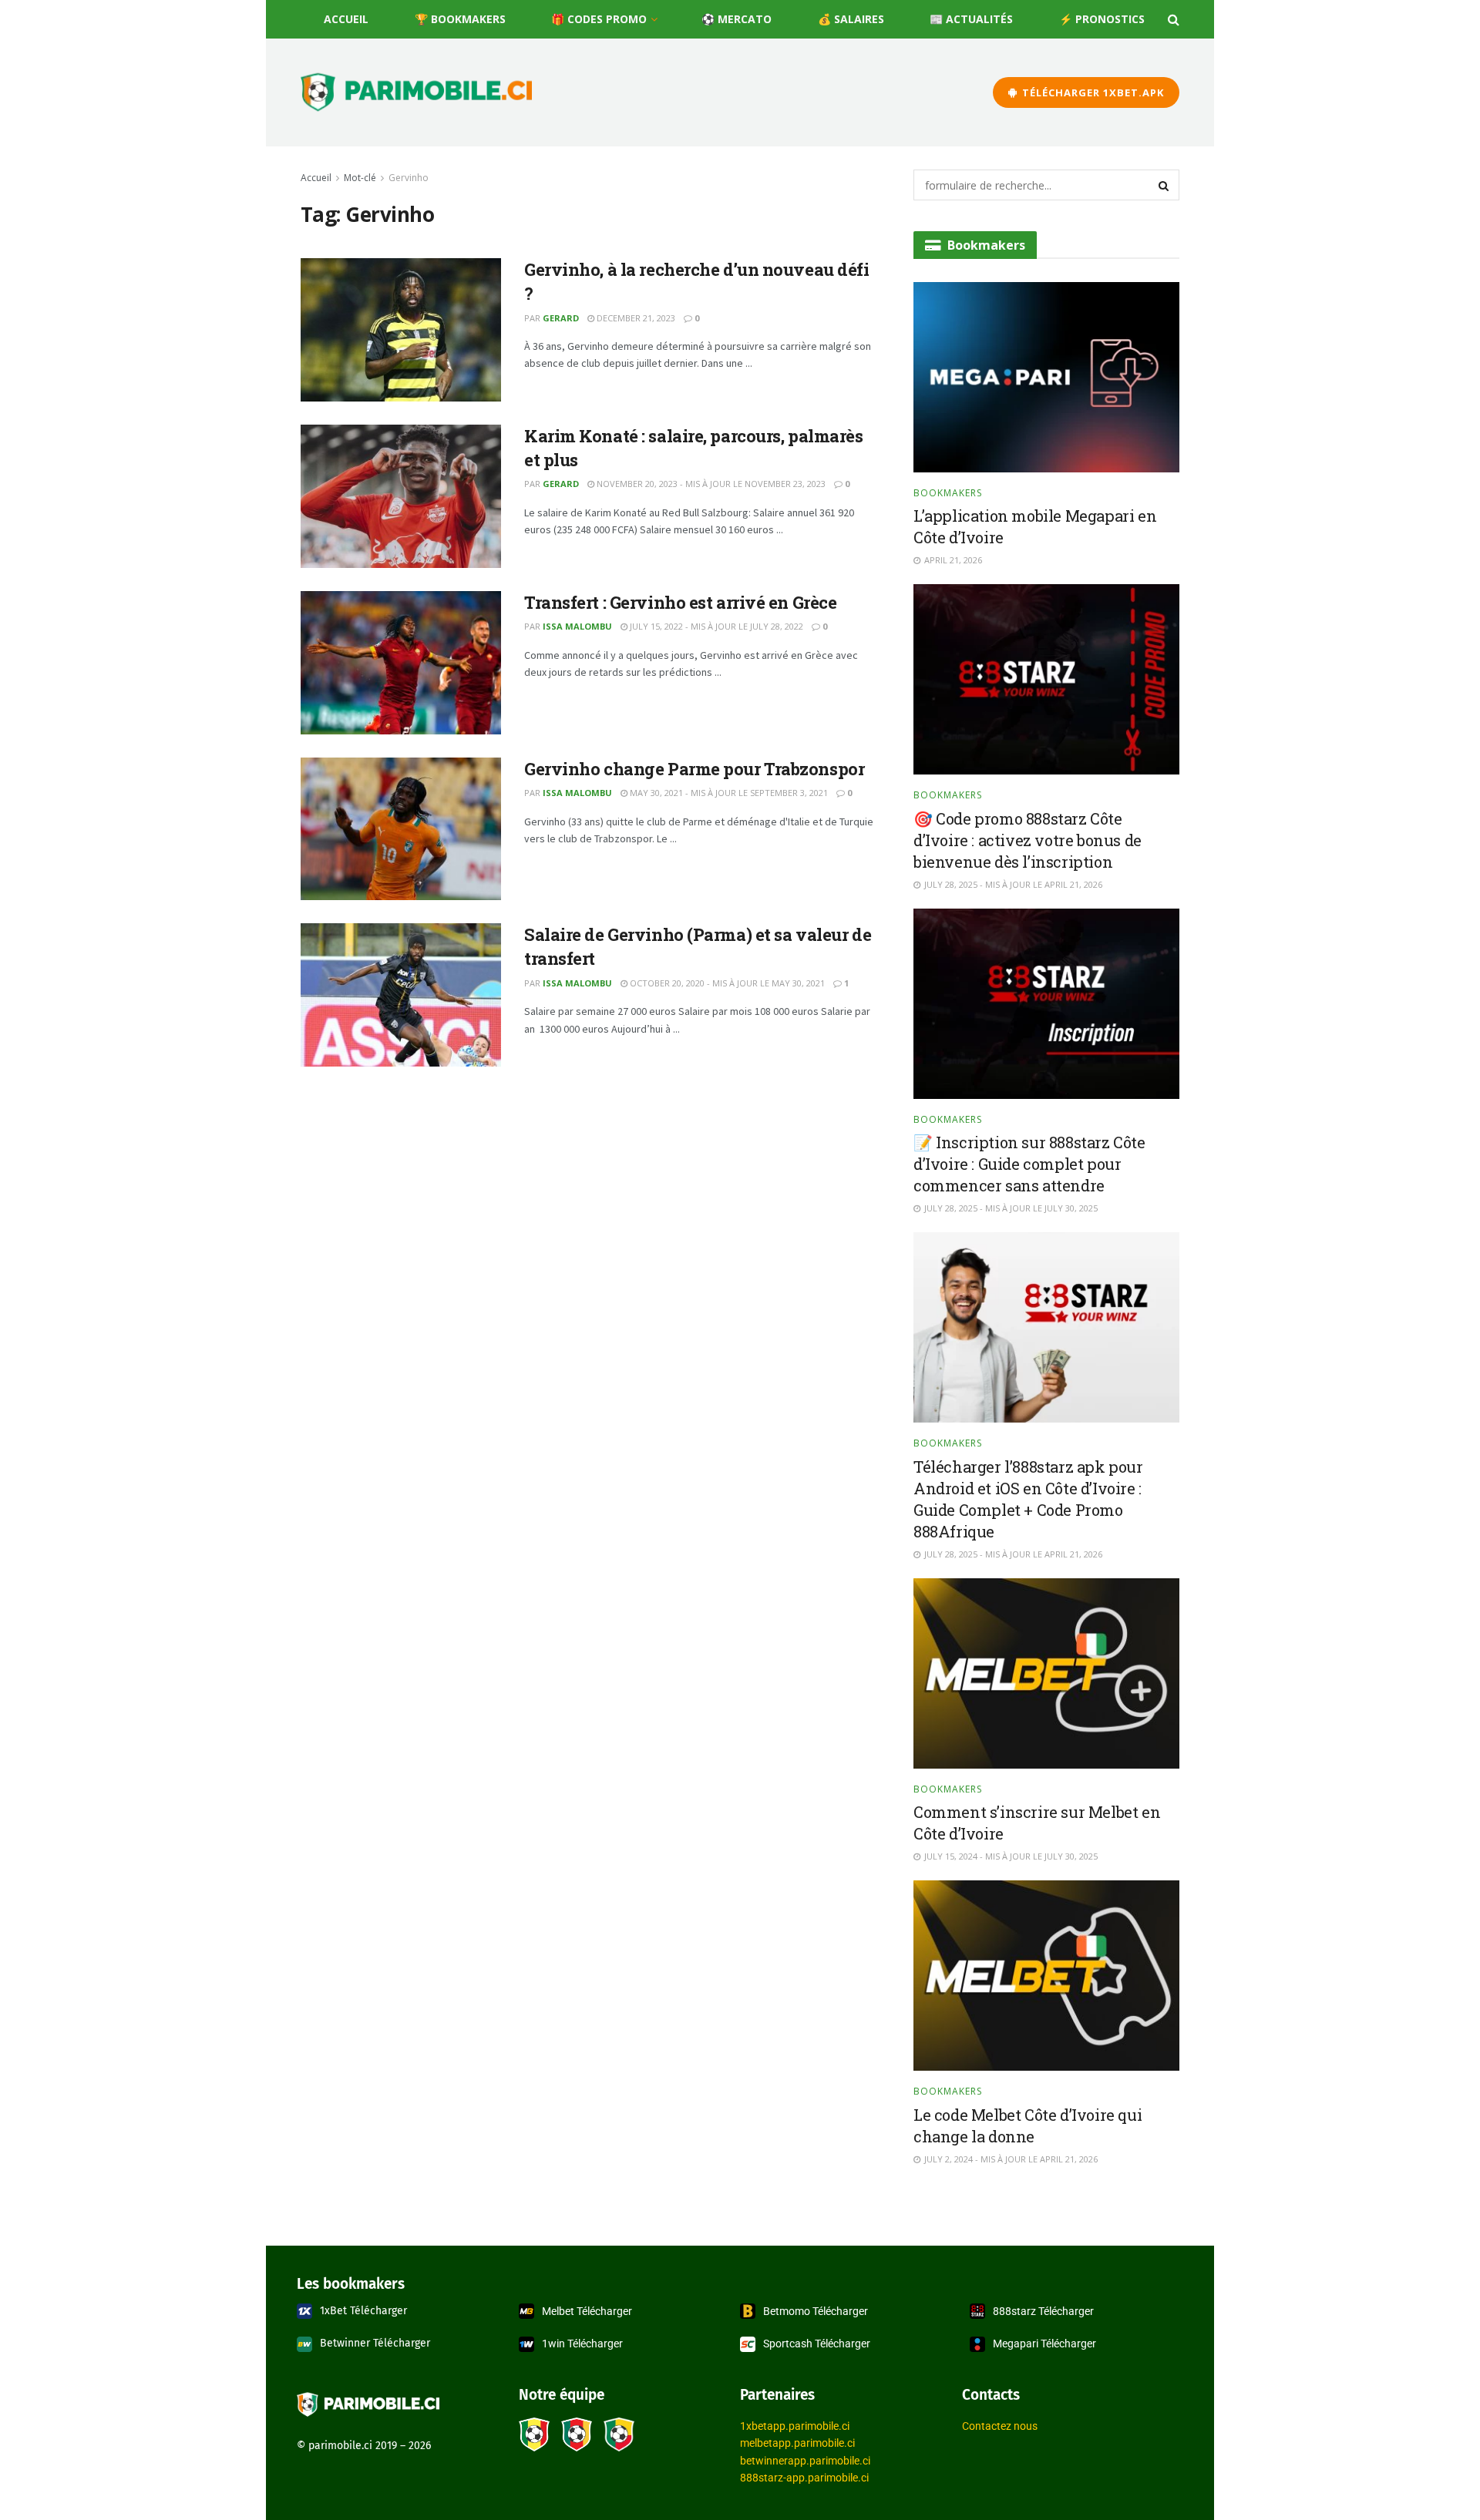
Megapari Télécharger (1044, 2344)
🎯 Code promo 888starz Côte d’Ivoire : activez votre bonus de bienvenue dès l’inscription (1028, 840)
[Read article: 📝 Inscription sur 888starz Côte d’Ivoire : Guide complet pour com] (1046, 1004)
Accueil (346, 19)
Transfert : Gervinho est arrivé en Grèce (680, 602)
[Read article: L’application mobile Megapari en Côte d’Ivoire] (1046, 377)
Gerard (561, 318)
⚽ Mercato (737, 19)
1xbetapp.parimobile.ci (795, 2426)
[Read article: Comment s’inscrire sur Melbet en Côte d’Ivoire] (1046, 1673)
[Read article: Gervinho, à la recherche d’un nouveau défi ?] (401, 330)
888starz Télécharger (1043, 2311)
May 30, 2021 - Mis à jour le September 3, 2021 (728, 793)
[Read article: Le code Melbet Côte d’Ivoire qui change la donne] (1046, 1976)
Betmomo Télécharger (816, 2311)
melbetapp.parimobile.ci (797, 2443)
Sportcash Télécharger (817, 2344)
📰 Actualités (971, 19)
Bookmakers (948, 493)
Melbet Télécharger (587, 2311)
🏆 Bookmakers (460, 19)
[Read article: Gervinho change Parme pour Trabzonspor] (401, 829)
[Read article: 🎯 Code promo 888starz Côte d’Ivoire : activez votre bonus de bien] (1046, 679)
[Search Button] (1174, 19)
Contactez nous (1000, 2426)
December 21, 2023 (635, 318)
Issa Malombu (577, 626)
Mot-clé (360, 178)
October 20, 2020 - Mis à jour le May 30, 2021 (726, 983)
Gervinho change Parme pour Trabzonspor (694, 769)
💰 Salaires (851, 19)
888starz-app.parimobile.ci (804, 2478)
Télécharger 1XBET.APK (1091, 92)
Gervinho (409, 178)
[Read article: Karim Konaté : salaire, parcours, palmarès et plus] (401, 496)
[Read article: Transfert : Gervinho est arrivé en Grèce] (401, 663)
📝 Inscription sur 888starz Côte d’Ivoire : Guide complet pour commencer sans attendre (1029, 1164)
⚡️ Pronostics (1102, 19)
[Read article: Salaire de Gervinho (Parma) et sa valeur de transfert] (401, 995)
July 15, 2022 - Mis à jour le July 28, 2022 (715, 626)
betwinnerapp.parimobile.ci (805, 2461)
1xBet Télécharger (363, 2311)
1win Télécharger (582, 2344)
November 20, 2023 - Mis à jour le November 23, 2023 (710, 484)
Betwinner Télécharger (375, 2343)
